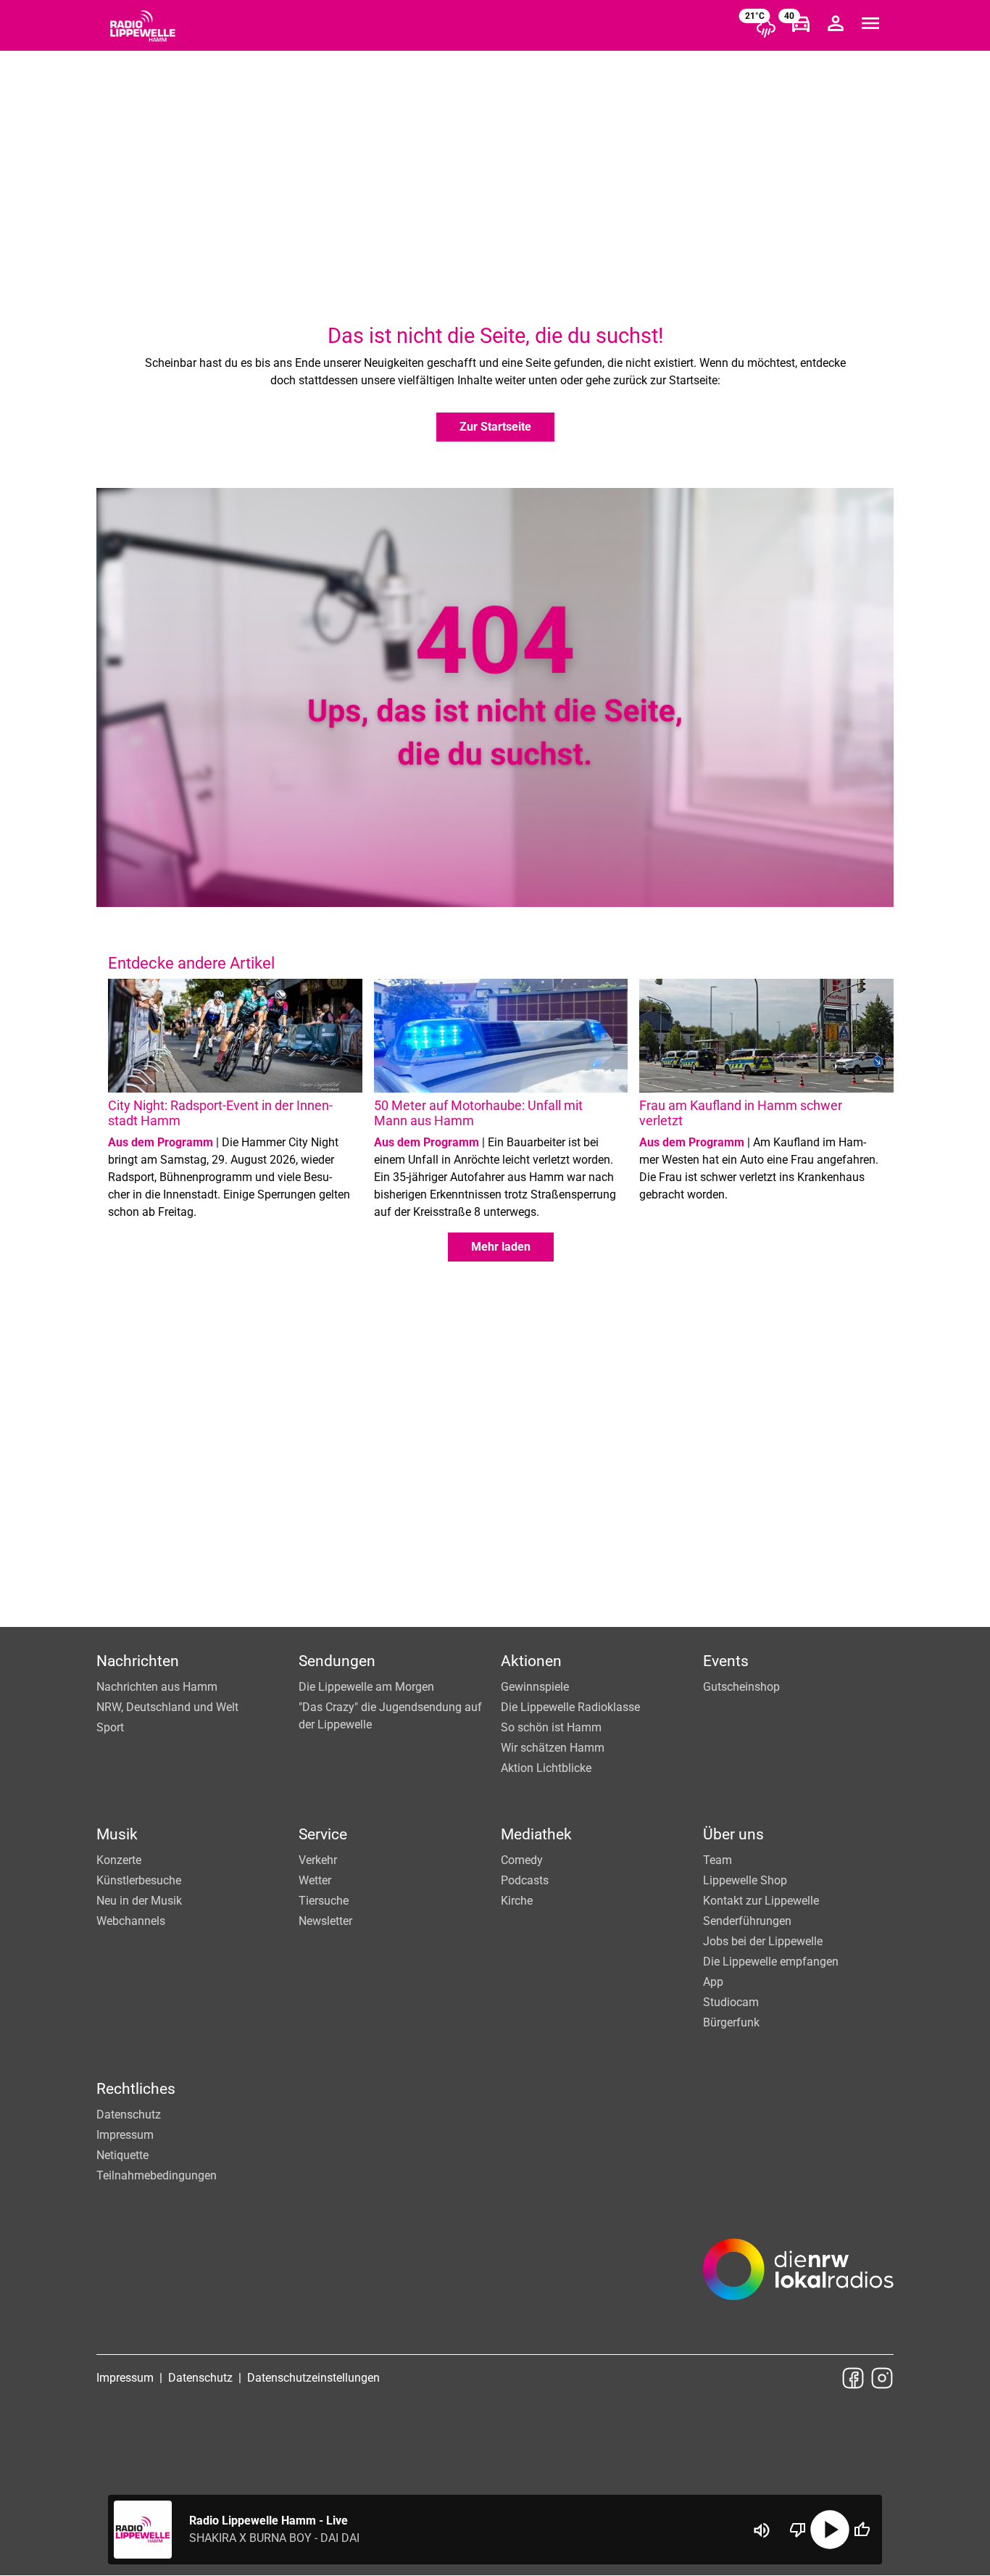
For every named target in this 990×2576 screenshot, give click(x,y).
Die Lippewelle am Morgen (366, 1687)
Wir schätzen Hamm (553, 1748)
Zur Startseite (495, 427)
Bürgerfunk (731, 2022)
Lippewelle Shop (745, 1880)
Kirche (517, 1901)
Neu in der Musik (139, 1901)
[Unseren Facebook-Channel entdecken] (853, 2378)
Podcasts (525, 1880)
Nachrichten (138, 1661)
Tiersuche (324, 1901)
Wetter (315, 1880)
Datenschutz (129, 2115)
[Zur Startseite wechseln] (143, 26)
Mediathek (536, 1834)
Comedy (522, 1860)
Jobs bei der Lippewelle (763, 1941)
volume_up (762, 2530)
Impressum (125, 2135)
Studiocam (731, 2002)
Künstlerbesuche (139, 1880)
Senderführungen (747, 1921)
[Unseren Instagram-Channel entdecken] (882, 2378)
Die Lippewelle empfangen (771, 1962)
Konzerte (119, 1860)
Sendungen (337, 1661)
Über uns (733, 1834)
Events (726, 1661)
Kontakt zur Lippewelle (761, 1901)
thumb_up (862, 2530)
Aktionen (531, 1661)
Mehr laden (501, 1247)
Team (717, 1860)
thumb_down (798, 2530)
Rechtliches (136, 2089)
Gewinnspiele (535, 1687)
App (713, 1982)
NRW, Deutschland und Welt (167, 1707)
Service (323, 1834)
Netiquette (122, 2155)
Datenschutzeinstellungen (313, 2378)
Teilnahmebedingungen (157, 2175)
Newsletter (325, 1921)
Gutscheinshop (741, 1687)
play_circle (830, 2530)
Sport (110, 1727)
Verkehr (318, 1860)
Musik (117, 1834)
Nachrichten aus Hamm (157, 1687)
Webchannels (131, 1921)
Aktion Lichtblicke (546, 1768)
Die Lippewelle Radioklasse (570, 1707)
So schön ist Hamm (551, 1727)
